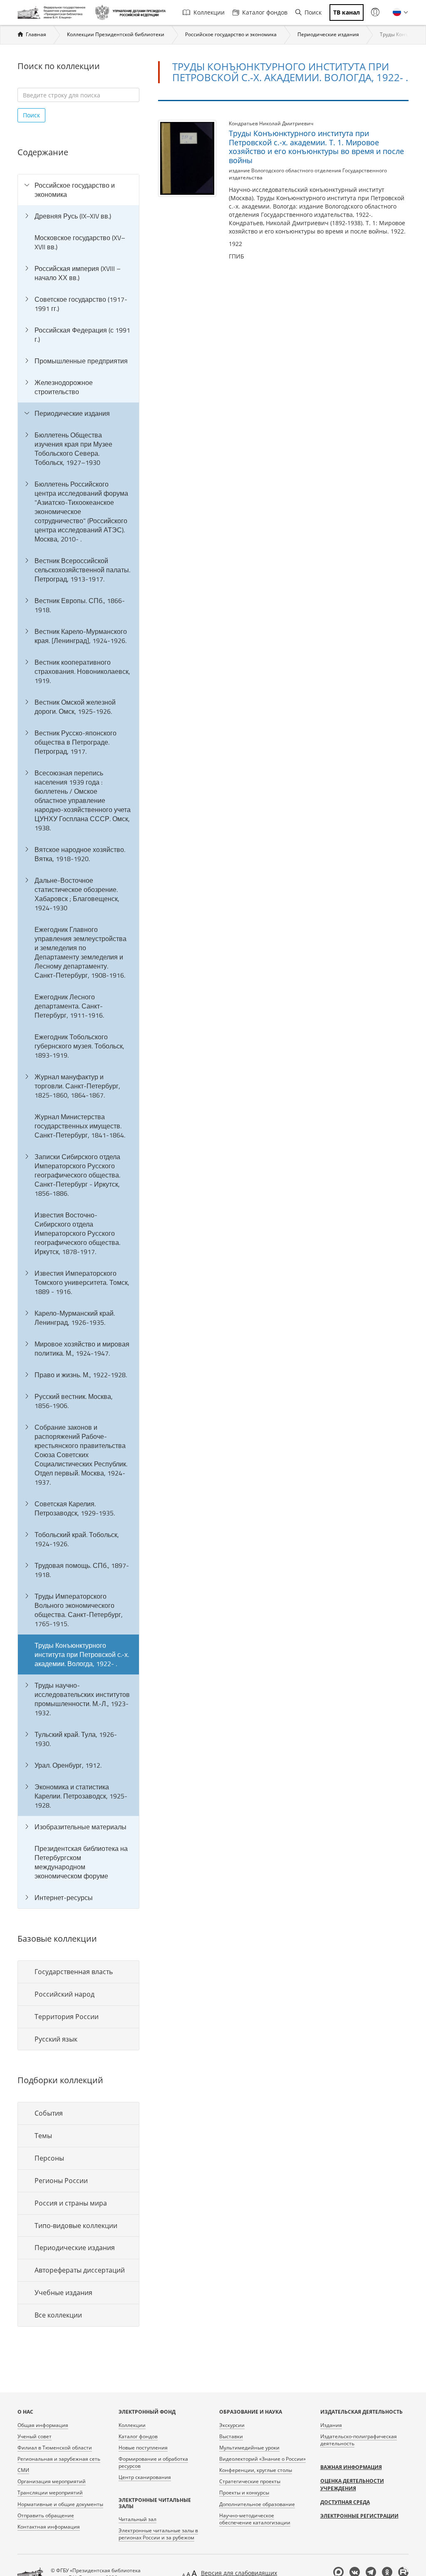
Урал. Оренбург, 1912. (68, 1765)
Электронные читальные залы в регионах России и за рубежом (158, 2534)
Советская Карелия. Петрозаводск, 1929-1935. (75, 1508)
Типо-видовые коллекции (76, 2226)
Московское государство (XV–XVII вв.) (80, 242)
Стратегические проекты (250, 2481)
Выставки (231, 2436)
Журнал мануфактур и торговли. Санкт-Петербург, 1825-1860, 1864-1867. (77, 1086)
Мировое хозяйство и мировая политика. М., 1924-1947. (82, 1349)
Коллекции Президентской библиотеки (116, 34)
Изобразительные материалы (80, 1827)
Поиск (313, 12)
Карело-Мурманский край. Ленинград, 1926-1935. (75, 1318)
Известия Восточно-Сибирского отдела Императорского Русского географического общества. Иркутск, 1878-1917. (77, 1233)
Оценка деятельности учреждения (352, 2485)
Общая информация (43, 2425)
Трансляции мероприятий (50, 2493)
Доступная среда (345, 2502)
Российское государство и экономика (231, 34)
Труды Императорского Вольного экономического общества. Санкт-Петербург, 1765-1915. (79, 1610)
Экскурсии (232, 2425)
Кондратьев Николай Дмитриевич (271, 123)
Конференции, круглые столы (256, 2470)
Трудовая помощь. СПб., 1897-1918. (82, 1570)
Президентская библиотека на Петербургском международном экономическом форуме (81, 1862)
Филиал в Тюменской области (55, 2448)
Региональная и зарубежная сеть (59, 2459)
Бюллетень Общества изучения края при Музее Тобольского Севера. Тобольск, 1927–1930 (73, 449)
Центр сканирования (145, 2477)
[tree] (78, 1041)
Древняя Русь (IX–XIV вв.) (73, 216)
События (49, 2113)
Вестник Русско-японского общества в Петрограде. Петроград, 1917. (76, 742)
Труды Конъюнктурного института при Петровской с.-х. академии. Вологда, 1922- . (82, 1654)
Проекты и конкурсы (244, 2493)
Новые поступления (143, 2448)
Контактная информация (49, 2527)
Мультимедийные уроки (249, 2448)
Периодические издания (328, 34)
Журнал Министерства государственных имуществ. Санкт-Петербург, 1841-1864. (80, 1126)
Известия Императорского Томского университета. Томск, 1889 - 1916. (82, 1282)
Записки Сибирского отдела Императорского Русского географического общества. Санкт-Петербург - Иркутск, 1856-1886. (77, 1175)
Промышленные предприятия (81, 361)
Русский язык (56, 2039)
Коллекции (209, 12)
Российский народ (64, 1994)
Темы (43, 2136)
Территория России (67, 2017)
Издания (331, 2425)
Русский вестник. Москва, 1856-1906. (74, 1401)
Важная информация (351, 2467)
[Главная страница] (53, 12)
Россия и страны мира (71, 2203)
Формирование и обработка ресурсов (153, 2462)
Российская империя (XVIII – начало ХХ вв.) (78, 273)
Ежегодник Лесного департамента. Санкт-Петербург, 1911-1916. (69, 1006)
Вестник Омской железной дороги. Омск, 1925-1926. (75, 707)
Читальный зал (137, 2519)
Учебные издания (63, 2293)
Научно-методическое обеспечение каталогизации (255, 2519)
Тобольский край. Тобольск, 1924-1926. (77, 1539)
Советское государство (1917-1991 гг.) (81, 304)
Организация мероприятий (52, 2481)
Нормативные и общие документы (60, 2504)
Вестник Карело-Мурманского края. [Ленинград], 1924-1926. (81, 636)
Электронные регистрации (359, 2516)
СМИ (23, 2470)
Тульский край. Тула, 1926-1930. (76, 1739)
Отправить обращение (46, 2515)
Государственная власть (74, 1972)
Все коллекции (58, 2315)
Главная (36, 34)
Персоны (49, 2158)
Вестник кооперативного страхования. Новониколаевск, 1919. (82, 671)
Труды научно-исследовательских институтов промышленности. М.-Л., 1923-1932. (82, 1699)
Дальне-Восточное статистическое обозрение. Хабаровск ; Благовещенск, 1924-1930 (77, 894)
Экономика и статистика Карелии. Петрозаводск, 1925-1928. (81, 1796)
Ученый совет (35, 2436)
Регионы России (61, 2181)
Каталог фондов (265, 12)
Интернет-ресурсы (64, 1898)
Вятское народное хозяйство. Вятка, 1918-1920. (80, 854)
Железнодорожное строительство (64, 387)
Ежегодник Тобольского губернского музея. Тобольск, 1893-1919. (79, 1046)
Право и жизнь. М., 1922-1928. (81, 1375)
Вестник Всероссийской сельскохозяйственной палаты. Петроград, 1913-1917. (82, 570)
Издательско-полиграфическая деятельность (359, 2440)
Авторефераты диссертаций (80, 2270)
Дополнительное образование (257, 2504)
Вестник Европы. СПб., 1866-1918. (80, 605)
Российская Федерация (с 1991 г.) (82, 335)
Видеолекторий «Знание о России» (263, 2459)
